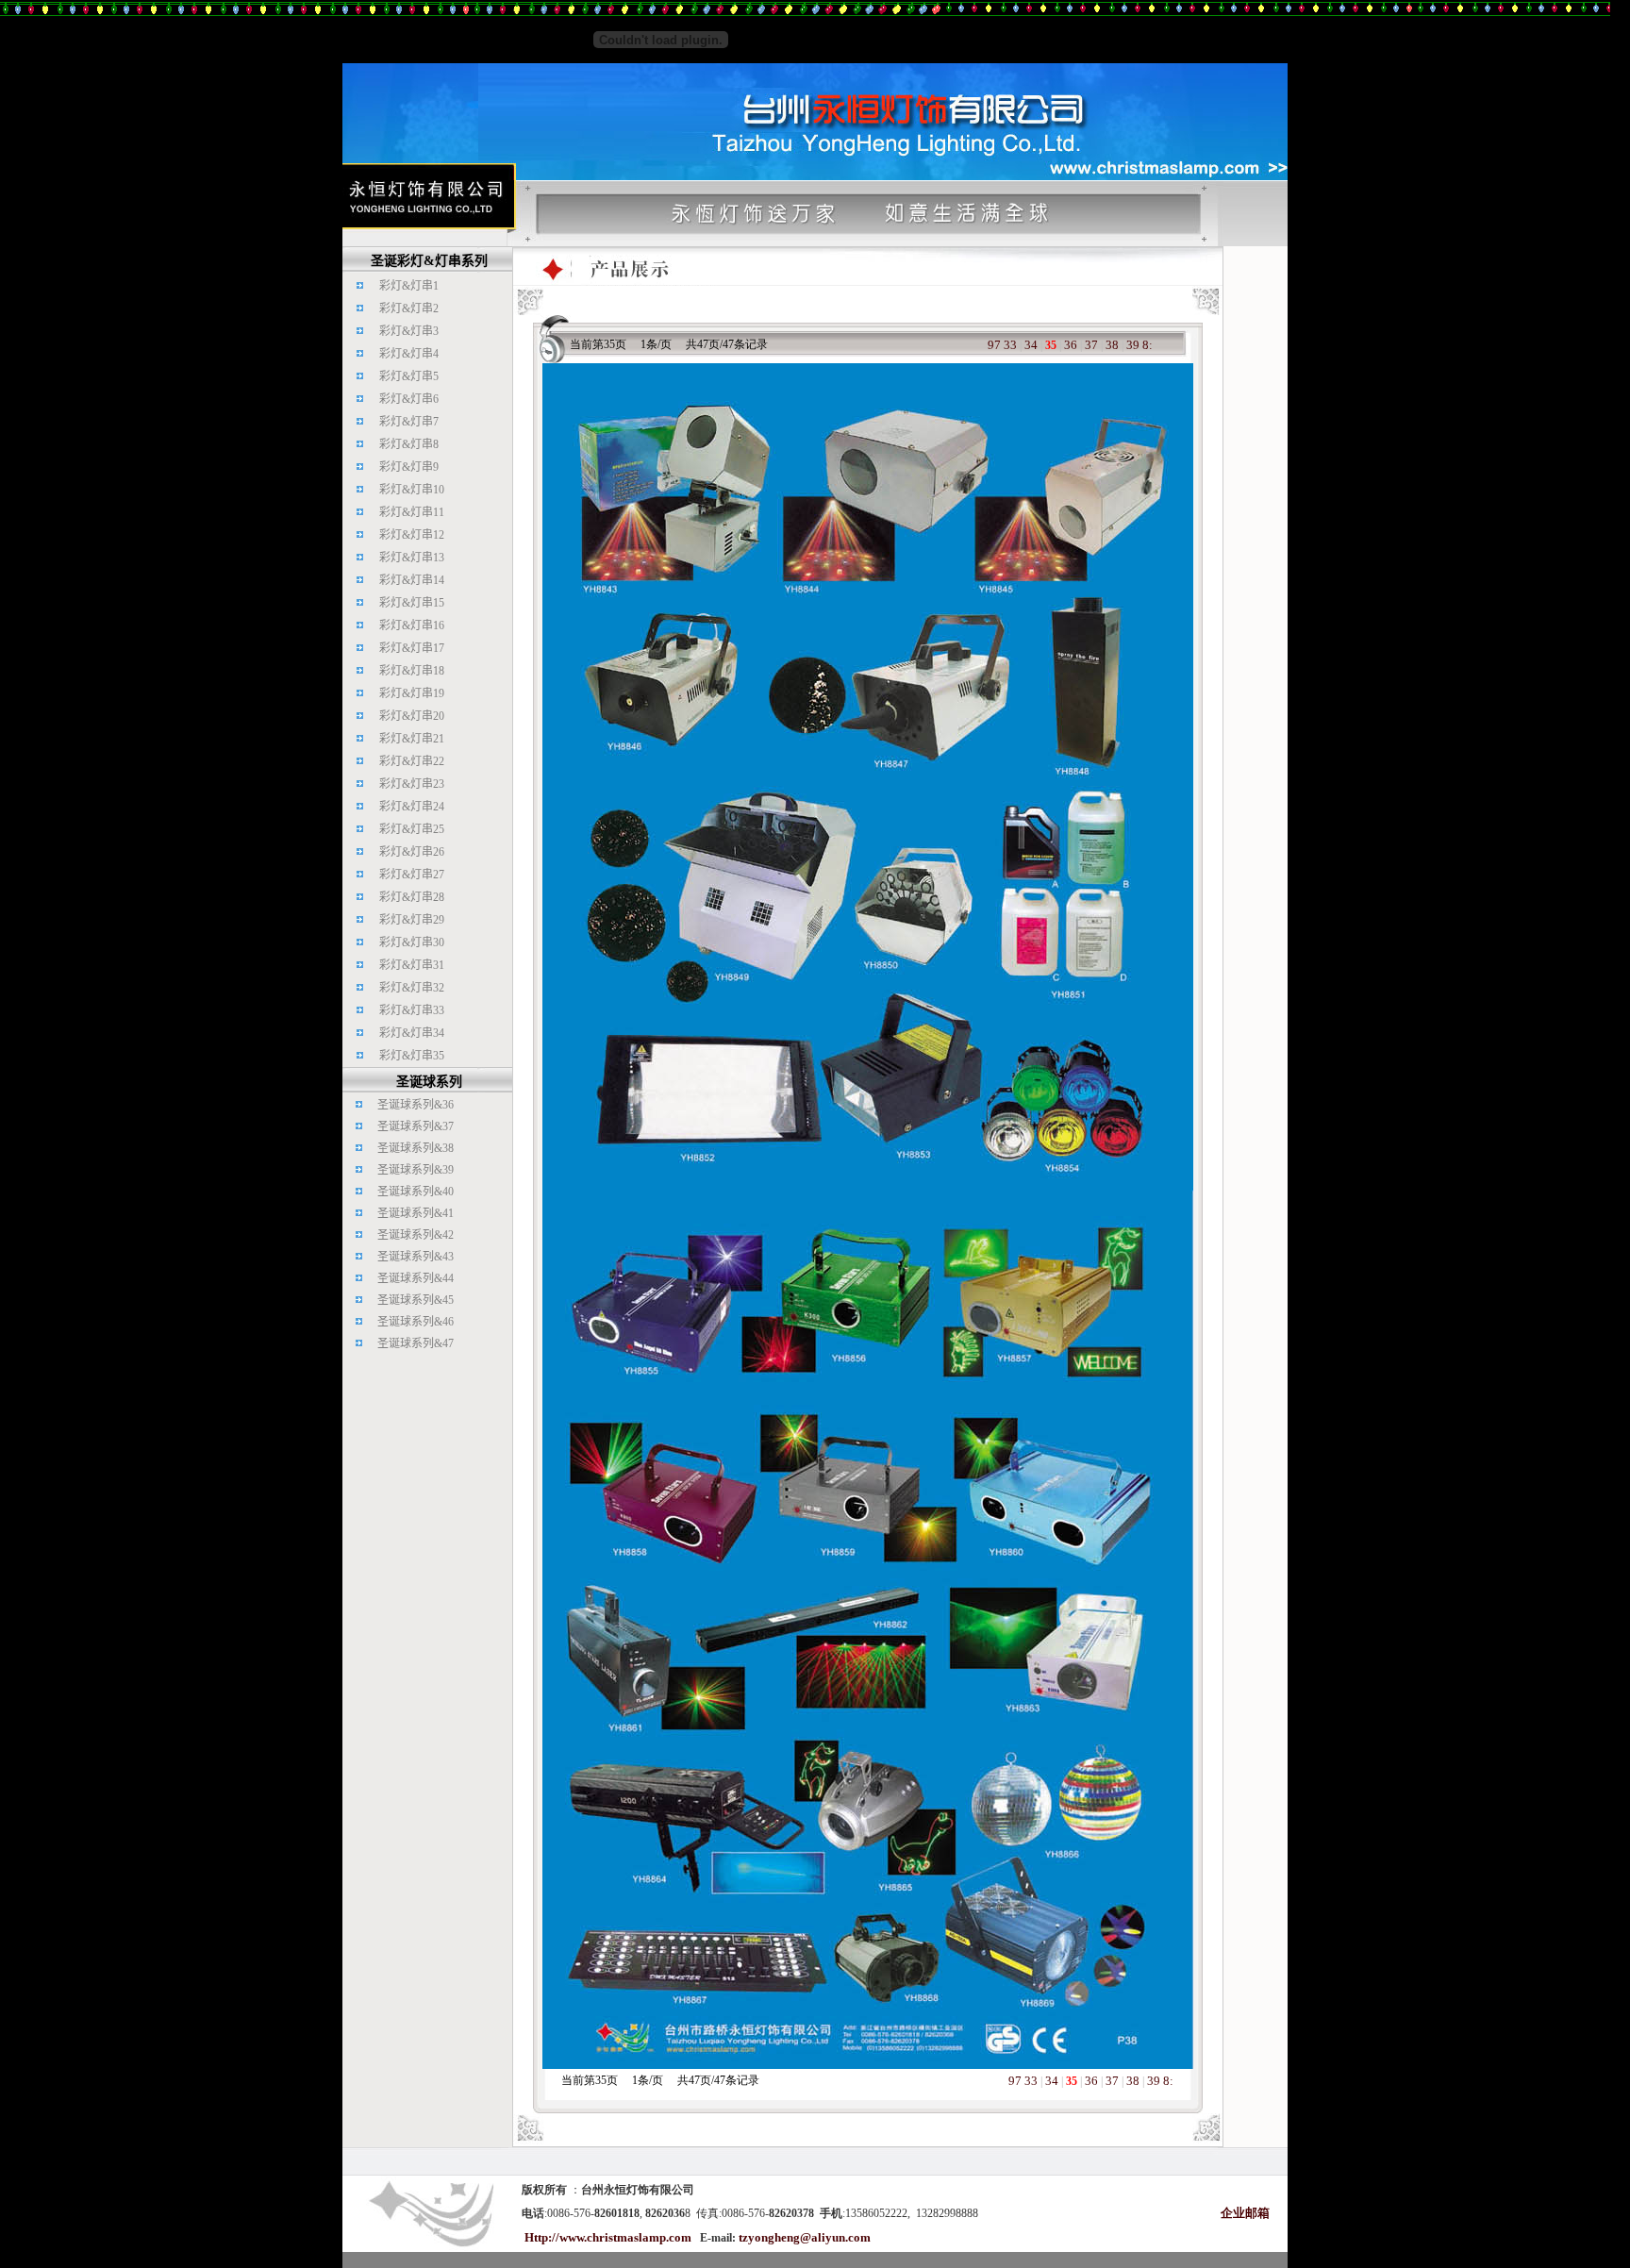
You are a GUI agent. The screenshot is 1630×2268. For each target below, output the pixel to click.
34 (1031, 345)
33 (1010, 345)
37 (1091, 345)
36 (1071, 345)
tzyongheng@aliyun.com (805, 2237)
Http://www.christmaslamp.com (608, 2237)
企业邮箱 (1245, 2213)
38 (1112, 345)
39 (1133, 345)
